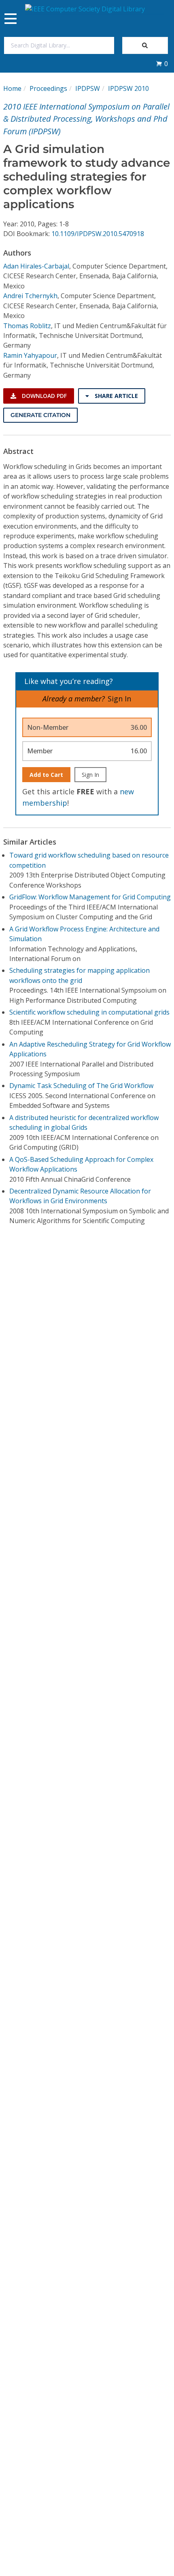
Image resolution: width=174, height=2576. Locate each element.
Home (12, 88)
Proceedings (48, 88)
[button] (162, 64)
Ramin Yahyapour (30, 355)
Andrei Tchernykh (30, 296)
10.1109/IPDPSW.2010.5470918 (98, 234)
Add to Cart (46, 775)
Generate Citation (40, 415)
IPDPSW (88, 88)
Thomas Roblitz (27, 326)
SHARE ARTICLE (116, 396)
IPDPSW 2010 (128, 88)
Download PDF (43, 396)
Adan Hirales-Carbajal (36, 266)
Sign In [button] (119, 699)
